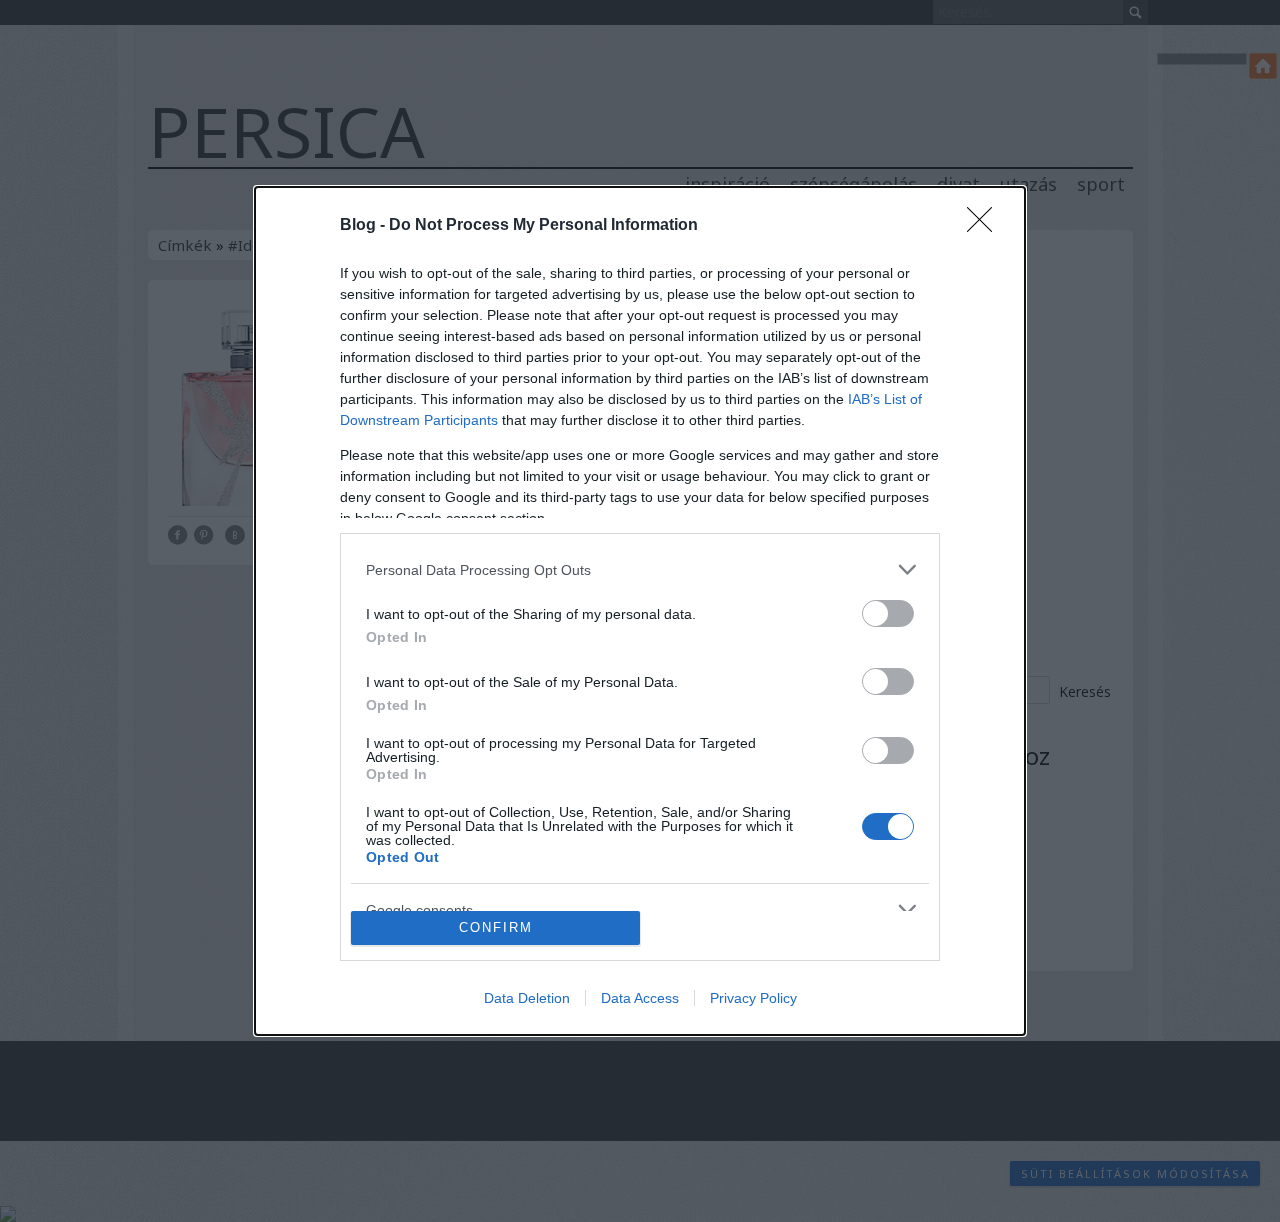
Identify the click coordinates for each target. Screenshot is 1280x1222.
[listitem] (640, 569)
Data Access (640, 998)
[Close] (986, 226)
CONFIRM (496, 927)
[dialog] (640, 611)
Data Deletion (527, 998)
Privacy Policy (753, 998)
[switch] (888, 613)
